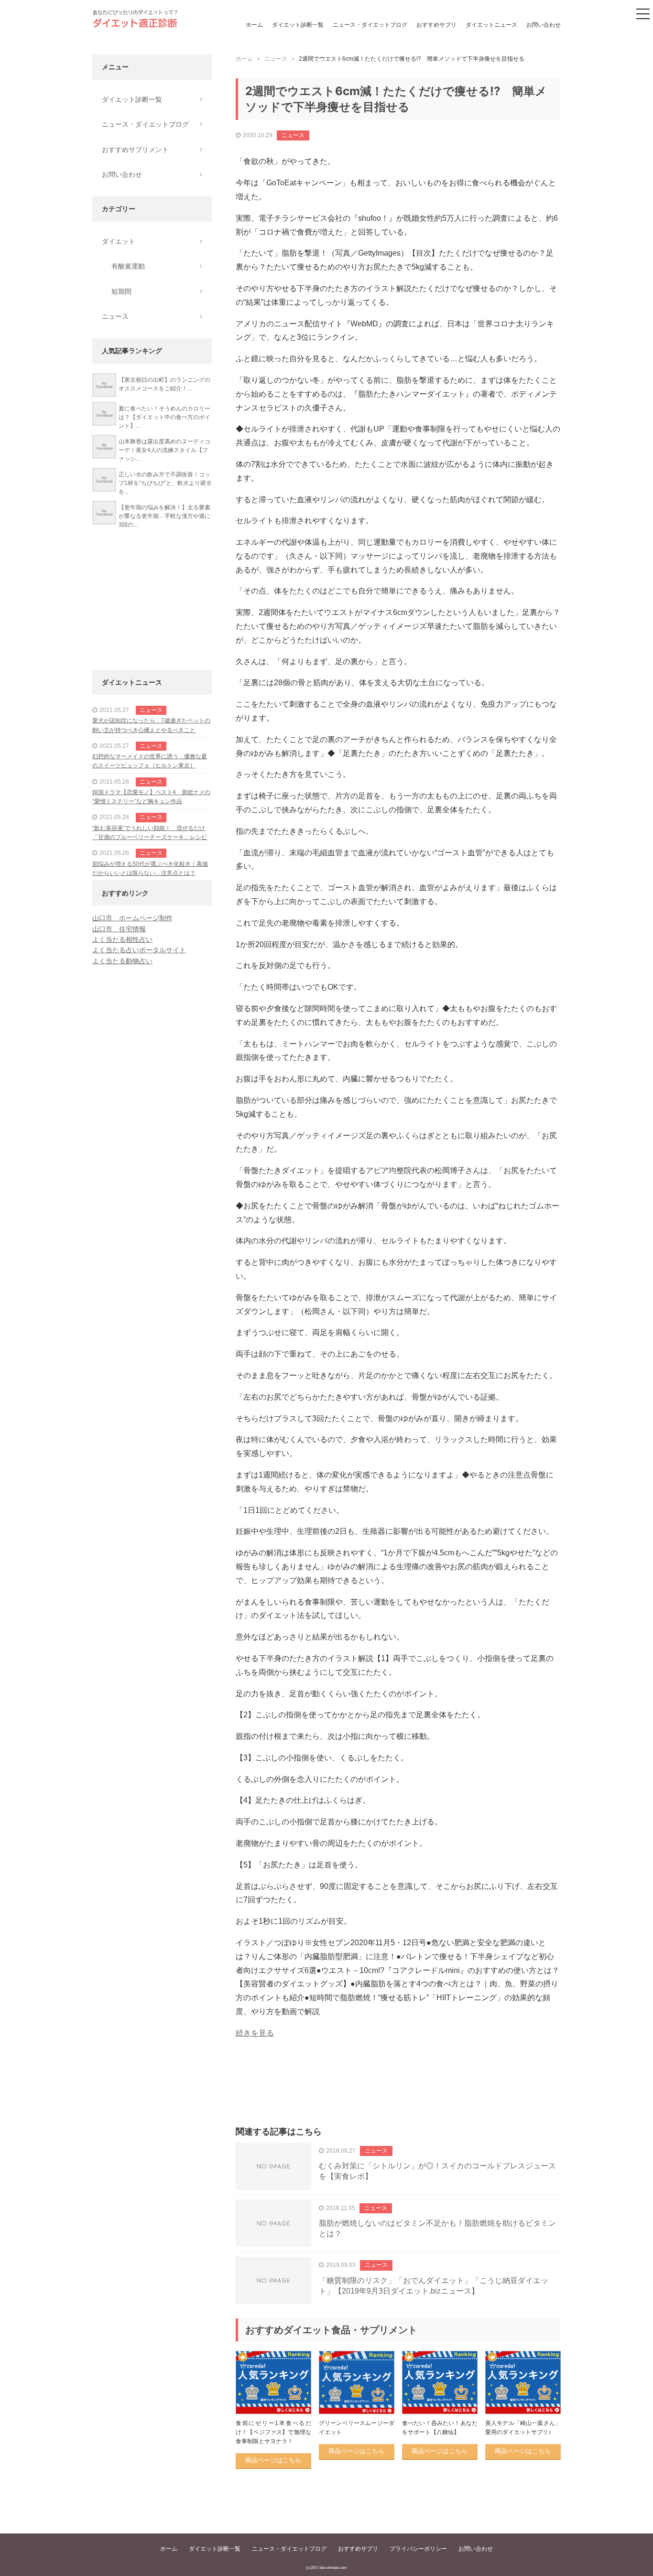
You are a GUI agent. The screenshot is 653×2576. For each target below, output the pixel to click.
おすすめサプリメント (135, 150)
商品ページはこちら (273, 2460)
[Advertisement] (398, 2093)
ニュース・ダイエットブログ (370, 25)
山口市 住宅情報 (119, 929)
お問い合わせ (544, 25)
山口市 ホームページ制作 (132, 918)
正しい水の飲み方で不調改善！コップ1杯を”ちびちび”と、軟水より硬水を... (165, 483)
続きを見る (255, 2033)
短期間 (121, 291)
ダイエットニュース (491, 25)
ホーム (254, 25)
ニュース (293, 135)
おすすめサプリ (436, 25)
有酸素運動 (128, 266)
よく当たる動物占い (122, 961)
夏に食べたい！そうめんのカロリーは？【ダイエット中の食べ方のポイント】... (164, 417)
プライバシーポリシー (418, 2549)
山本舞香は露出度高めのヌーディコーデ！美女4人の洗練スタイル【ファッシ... (164, 450)
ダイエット (119, 241)
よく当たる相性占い (122, 939)
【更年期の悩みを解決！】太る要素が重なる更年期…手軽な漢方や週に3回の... (164, 516)
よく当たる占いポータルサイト (139, 950)
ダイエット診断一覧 (298, 25)
